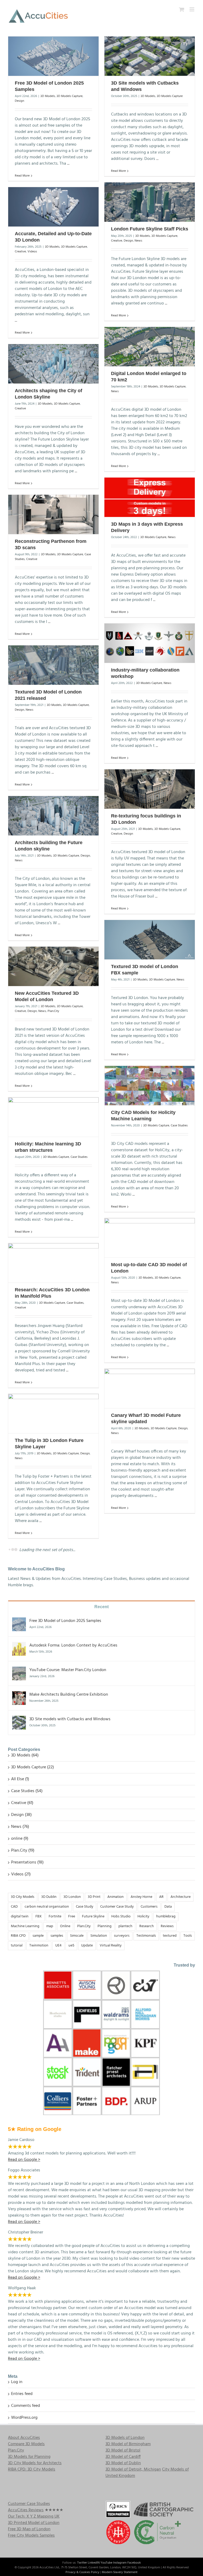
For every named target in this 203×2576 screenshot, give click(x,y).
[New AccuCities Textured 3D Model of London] (53, 966)
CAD (14, 2038)
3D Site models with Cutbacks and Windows (70, 1851)
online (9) (20, 1970)
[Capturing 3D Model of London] (53, 1563)
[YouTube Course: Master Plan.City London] (19, 1802)
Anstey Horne (141, 2029)
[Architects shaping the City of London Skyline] (53, 364)
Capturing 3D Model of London (50, 1588)
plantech (125, 2058)
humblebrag (166, 2048)
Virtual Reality (111, 2077)
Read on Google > (24, 2490)
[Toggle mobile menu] (192, 9)
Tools (188, 2068)
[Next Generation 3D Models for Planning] (150, 1539)
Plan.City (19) (23, 1982)
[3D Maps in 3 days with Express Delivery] (150, 497)
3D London (72, 2029)
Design (19, 101)
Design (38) (21, 1946)
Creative (117, 241)
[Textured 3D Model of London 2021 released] (53, 665)
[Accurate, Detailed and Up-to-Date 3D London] (53, 207)
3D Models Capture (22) (33, 1899)
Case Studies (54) (27, 1923)
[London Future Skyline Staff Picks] (150, 202)
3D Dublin (49, 2029)
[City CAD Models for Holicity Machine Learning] (150, 1086)
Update (87, 2077)
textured (170, 2068)
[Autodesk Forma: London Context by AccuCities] (19, 1777)
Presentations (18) (27, 1994)
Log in (17, 2514)
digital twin (20, 2048)
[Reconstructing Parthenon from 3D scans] (53, 514)
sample (38, 2068)
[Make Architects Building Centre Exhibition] (19, 1826)
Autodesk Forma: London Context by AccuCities (73, 1777)
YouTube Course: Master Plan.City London (68, 1802)
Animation (116, 2029)
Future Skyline (93, 2048)
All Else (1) (20, 1911)
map (50, 2058)
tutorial (17, 2077)
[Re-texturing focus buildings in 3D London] (150, 789)
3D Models (48, 96)
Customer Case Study (117, 2038)
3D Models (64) (25, 1887)
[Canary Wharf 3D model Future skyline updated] (150, 1388)
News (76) (20, 1958)
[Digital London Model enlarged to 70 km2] (150, 347)
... (68, 164)
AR (161, 2029)
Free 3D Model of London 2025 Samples (65, 1753)
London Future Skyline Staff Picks (150, 229)
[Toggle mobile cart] (182, 9)
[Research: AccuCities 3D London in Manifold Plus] (53, 1263)
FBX (39, 2048)
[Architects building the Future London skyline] (53, 816)
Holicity (143, 2048)
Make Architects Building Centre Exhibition (69, 1826)
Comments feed (26, 2537)
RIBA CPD (18, 2068)
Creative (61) (22, 1935)
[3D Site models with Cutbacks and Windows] (150, 56)
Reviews (167, 2058)
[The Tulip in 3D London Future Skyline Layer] (53, 1414)
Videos (32, 252)
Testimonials (146, 2068)
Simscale (77, 2068)
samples (57, 2068)
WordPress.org (24, 2549)
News (138, 241)
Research (147, 2058)
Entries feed (22, 2526)
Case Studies (179, 1126)
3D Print (94, 2029)
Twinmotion (39, 2077)
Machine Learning (25, 2058)
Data (168, 2038)
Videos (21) (21, 2006)
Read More (22, 176)
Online (65, 2058)
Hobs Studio (121, 2048)
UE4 (58, 2077)
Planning (105, 2058)
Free (72, 2048)
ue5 (71, 2077)
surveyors (122, 2068)
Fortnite (55, 2048)
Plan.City (53, 1011)
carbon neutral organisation (47, 2038)
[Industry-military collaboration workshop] (150, 643)
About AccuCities (24, 2569)
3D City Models (23, 2029)
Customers (149, 2038)
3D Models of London (125, 2569)
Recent (101, 1739)
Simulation (99, 2068)
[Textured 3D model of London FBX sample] (150, 940)
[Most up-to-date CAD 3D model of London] (150, 1238)
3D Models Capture (70, 96)
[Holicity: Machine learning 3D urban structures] (53, 1117)
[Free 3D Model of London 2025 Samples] (53, 56)
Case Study (85, 2038)
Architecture (181, 2029)
